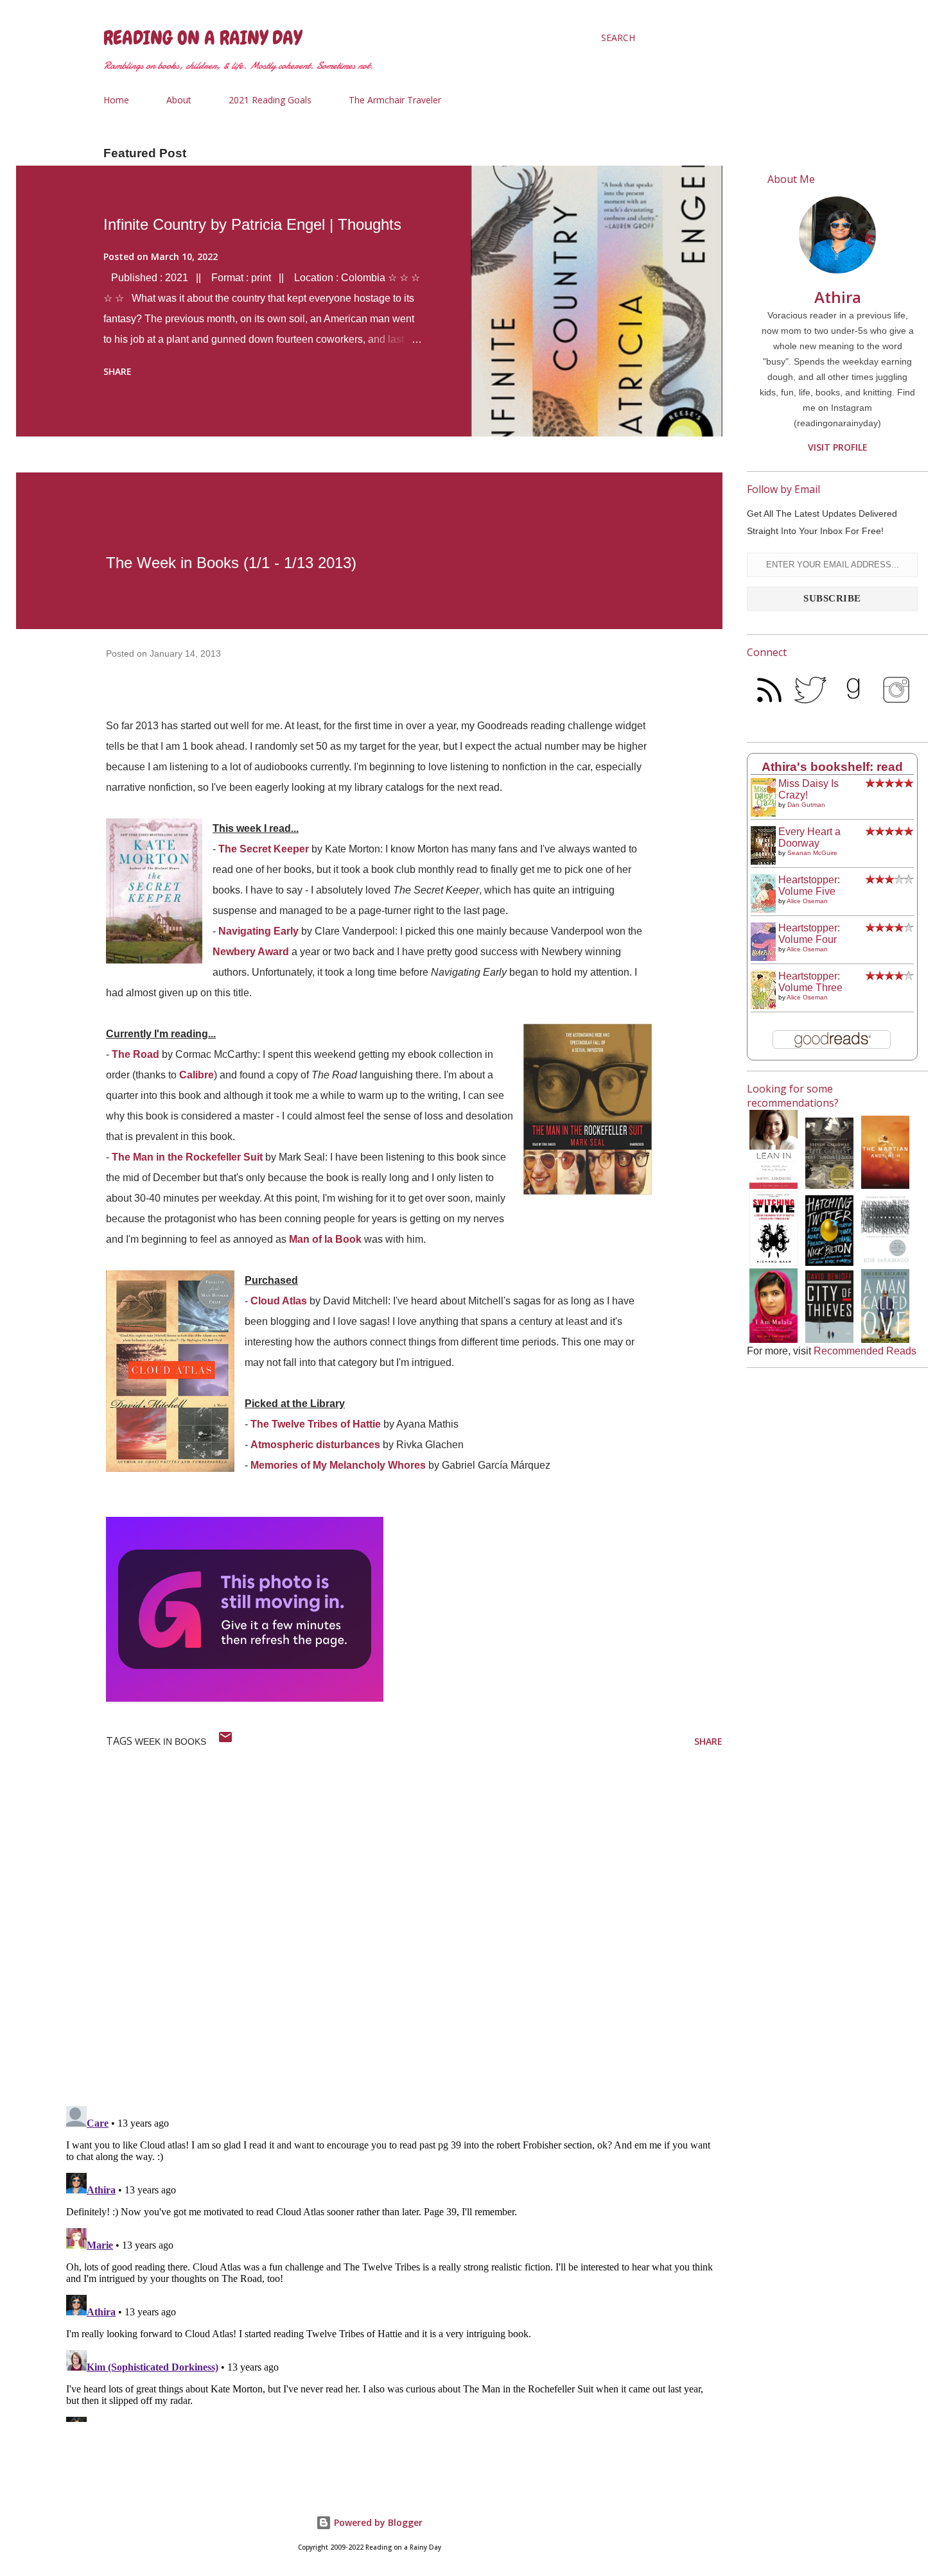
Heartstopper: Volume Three (810, 982)
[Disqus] (392, 1929)
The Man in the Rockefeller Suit (187, 1157)
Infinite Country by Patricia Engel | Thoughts (252, 224)
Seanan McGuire (812, 853)
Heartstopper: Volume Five (809, 886)
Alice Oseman (807, 901)
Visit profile (838, 447)
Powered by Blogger (377, 2522)
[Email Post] (225, 1741)
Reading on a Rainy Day (203, 38)
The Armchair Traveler (395, 100)
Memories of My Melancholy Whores (338, 1465)
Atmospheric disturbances (315, 1445)
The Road (135, 1054)
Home (116, 100)
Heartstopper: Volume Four (809, 934)
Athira (838, 297)
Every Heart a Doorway (809, 837)
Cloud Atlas (279, 1301)
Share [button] (118, 371)
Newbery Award (251, 952)
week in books (170, 1742)
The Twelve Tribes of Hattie (316, 1424)
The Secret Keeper (264, 849)
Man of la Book (325, 1239)
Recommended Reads (865, 1351)
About (179, 100)
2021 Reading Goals (270, 100)
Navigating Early (258, 931)
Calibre (197, 1075)
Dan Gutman (806, 805)
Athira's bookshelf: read (832, 767)
